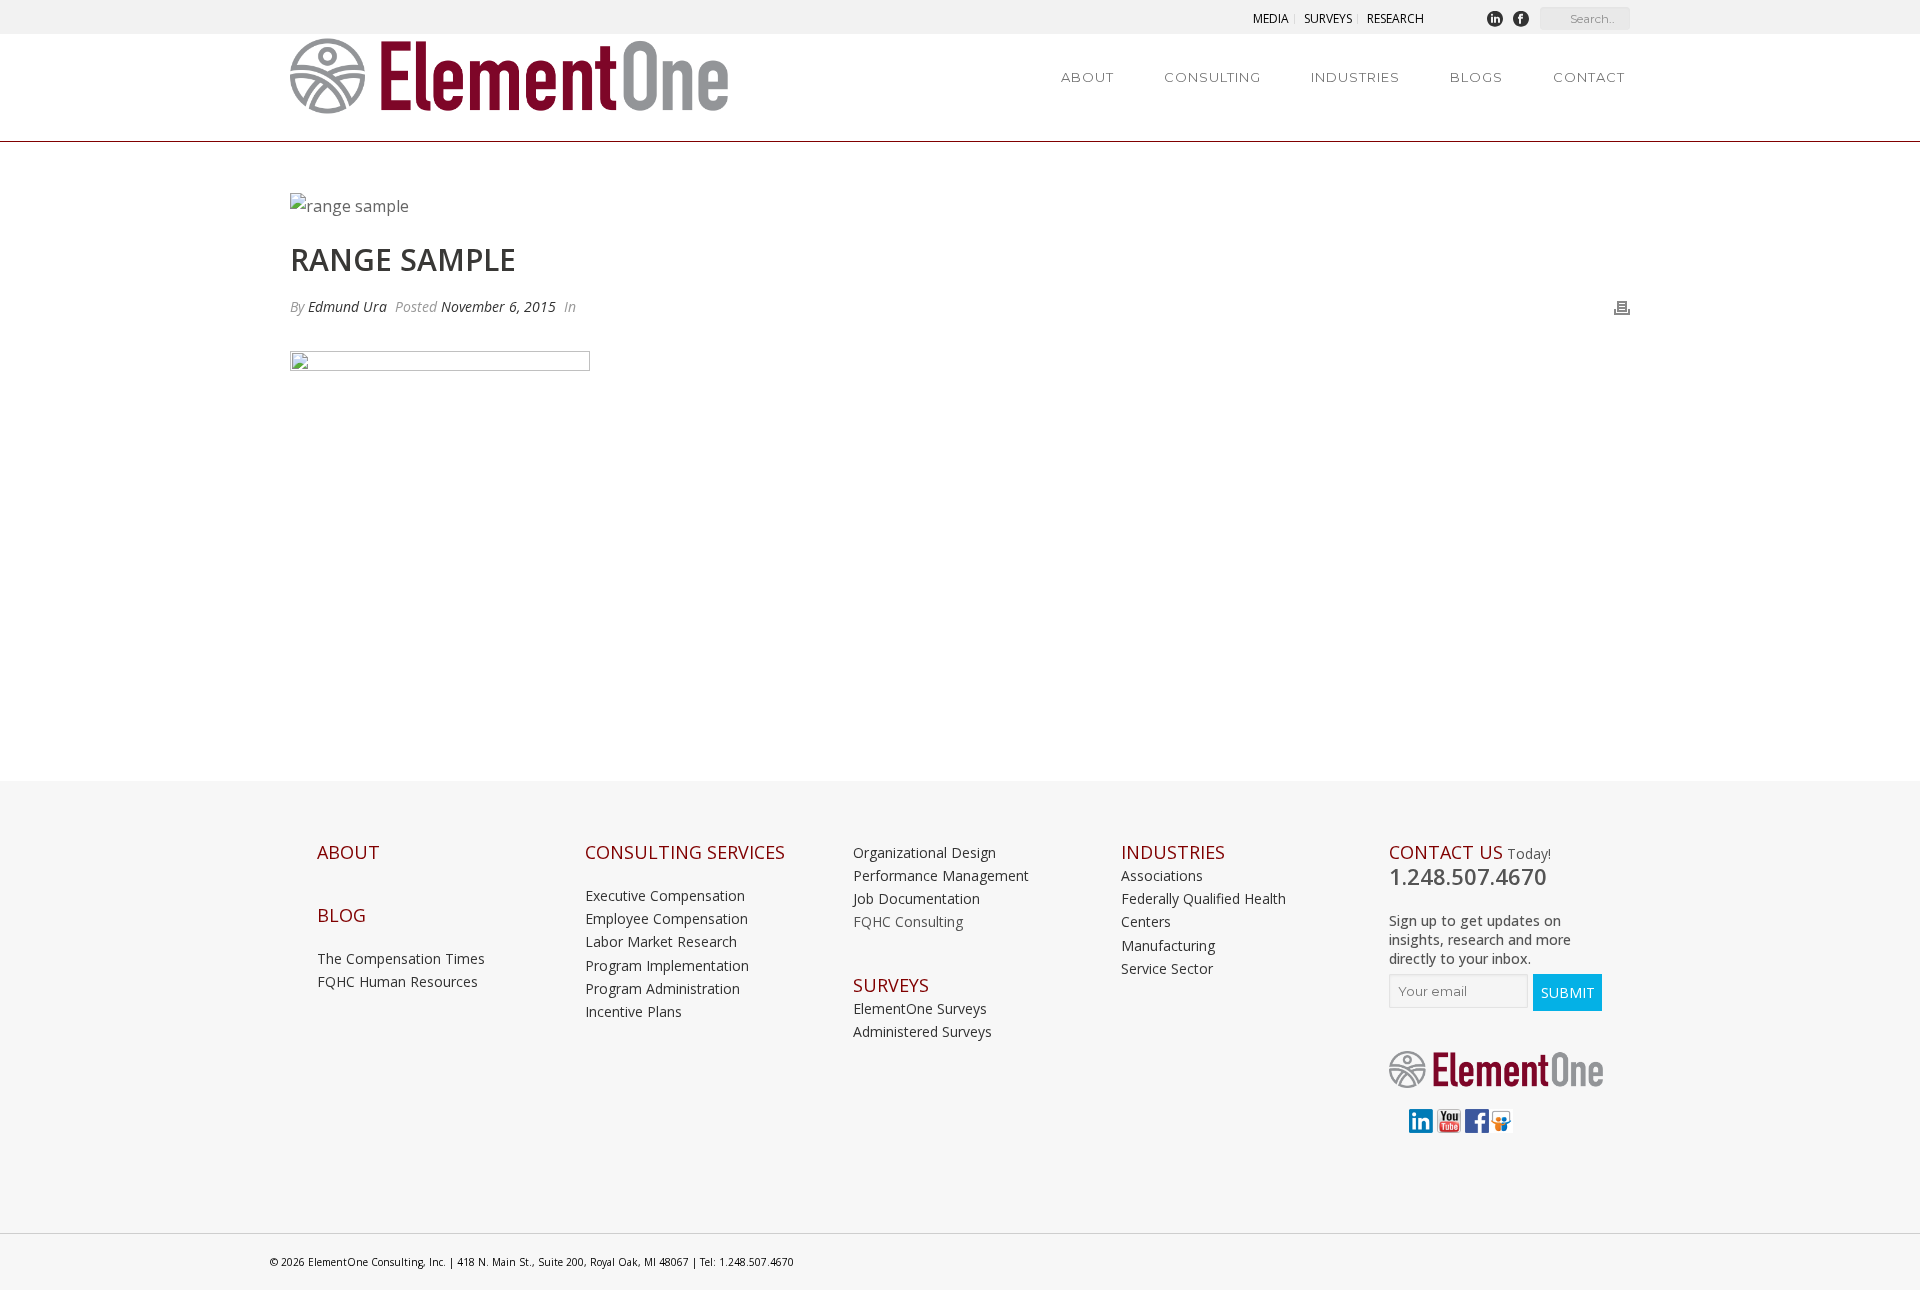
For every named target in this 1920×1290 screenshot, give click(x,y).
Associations (1162, 875)
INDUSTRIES (1173, 852)
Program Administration (662, 988)
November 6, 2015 (498, 306)
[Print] (1622, 306)
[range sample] (960, 206)
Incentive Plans (633, 1011)
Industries (1355, 77)
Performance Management (941, 875)
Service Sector (1167, 968)
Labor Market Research (661, 941)
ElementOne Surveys (920, 1008)
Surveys (891, 985)
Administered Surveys (922, 1031)
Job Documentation (916, 898)
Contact (1589, 77)
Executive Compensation (665, 895)
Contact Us (1446, 852)
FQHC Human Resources (397, 981)
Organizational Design (924, 852)
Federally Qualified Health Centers (1203, 910)
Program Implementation (667, 965)
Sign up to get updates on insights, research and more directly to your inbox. (1480, 939)
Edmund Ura (347, 306)
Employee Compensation (666, 918)
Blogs (1476, 77)
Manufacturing (1168, 945)
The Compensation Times (401, 958)
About (1087, 77)
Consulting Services (685, 852)
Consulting (1212, 77)
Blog (341, 915)
